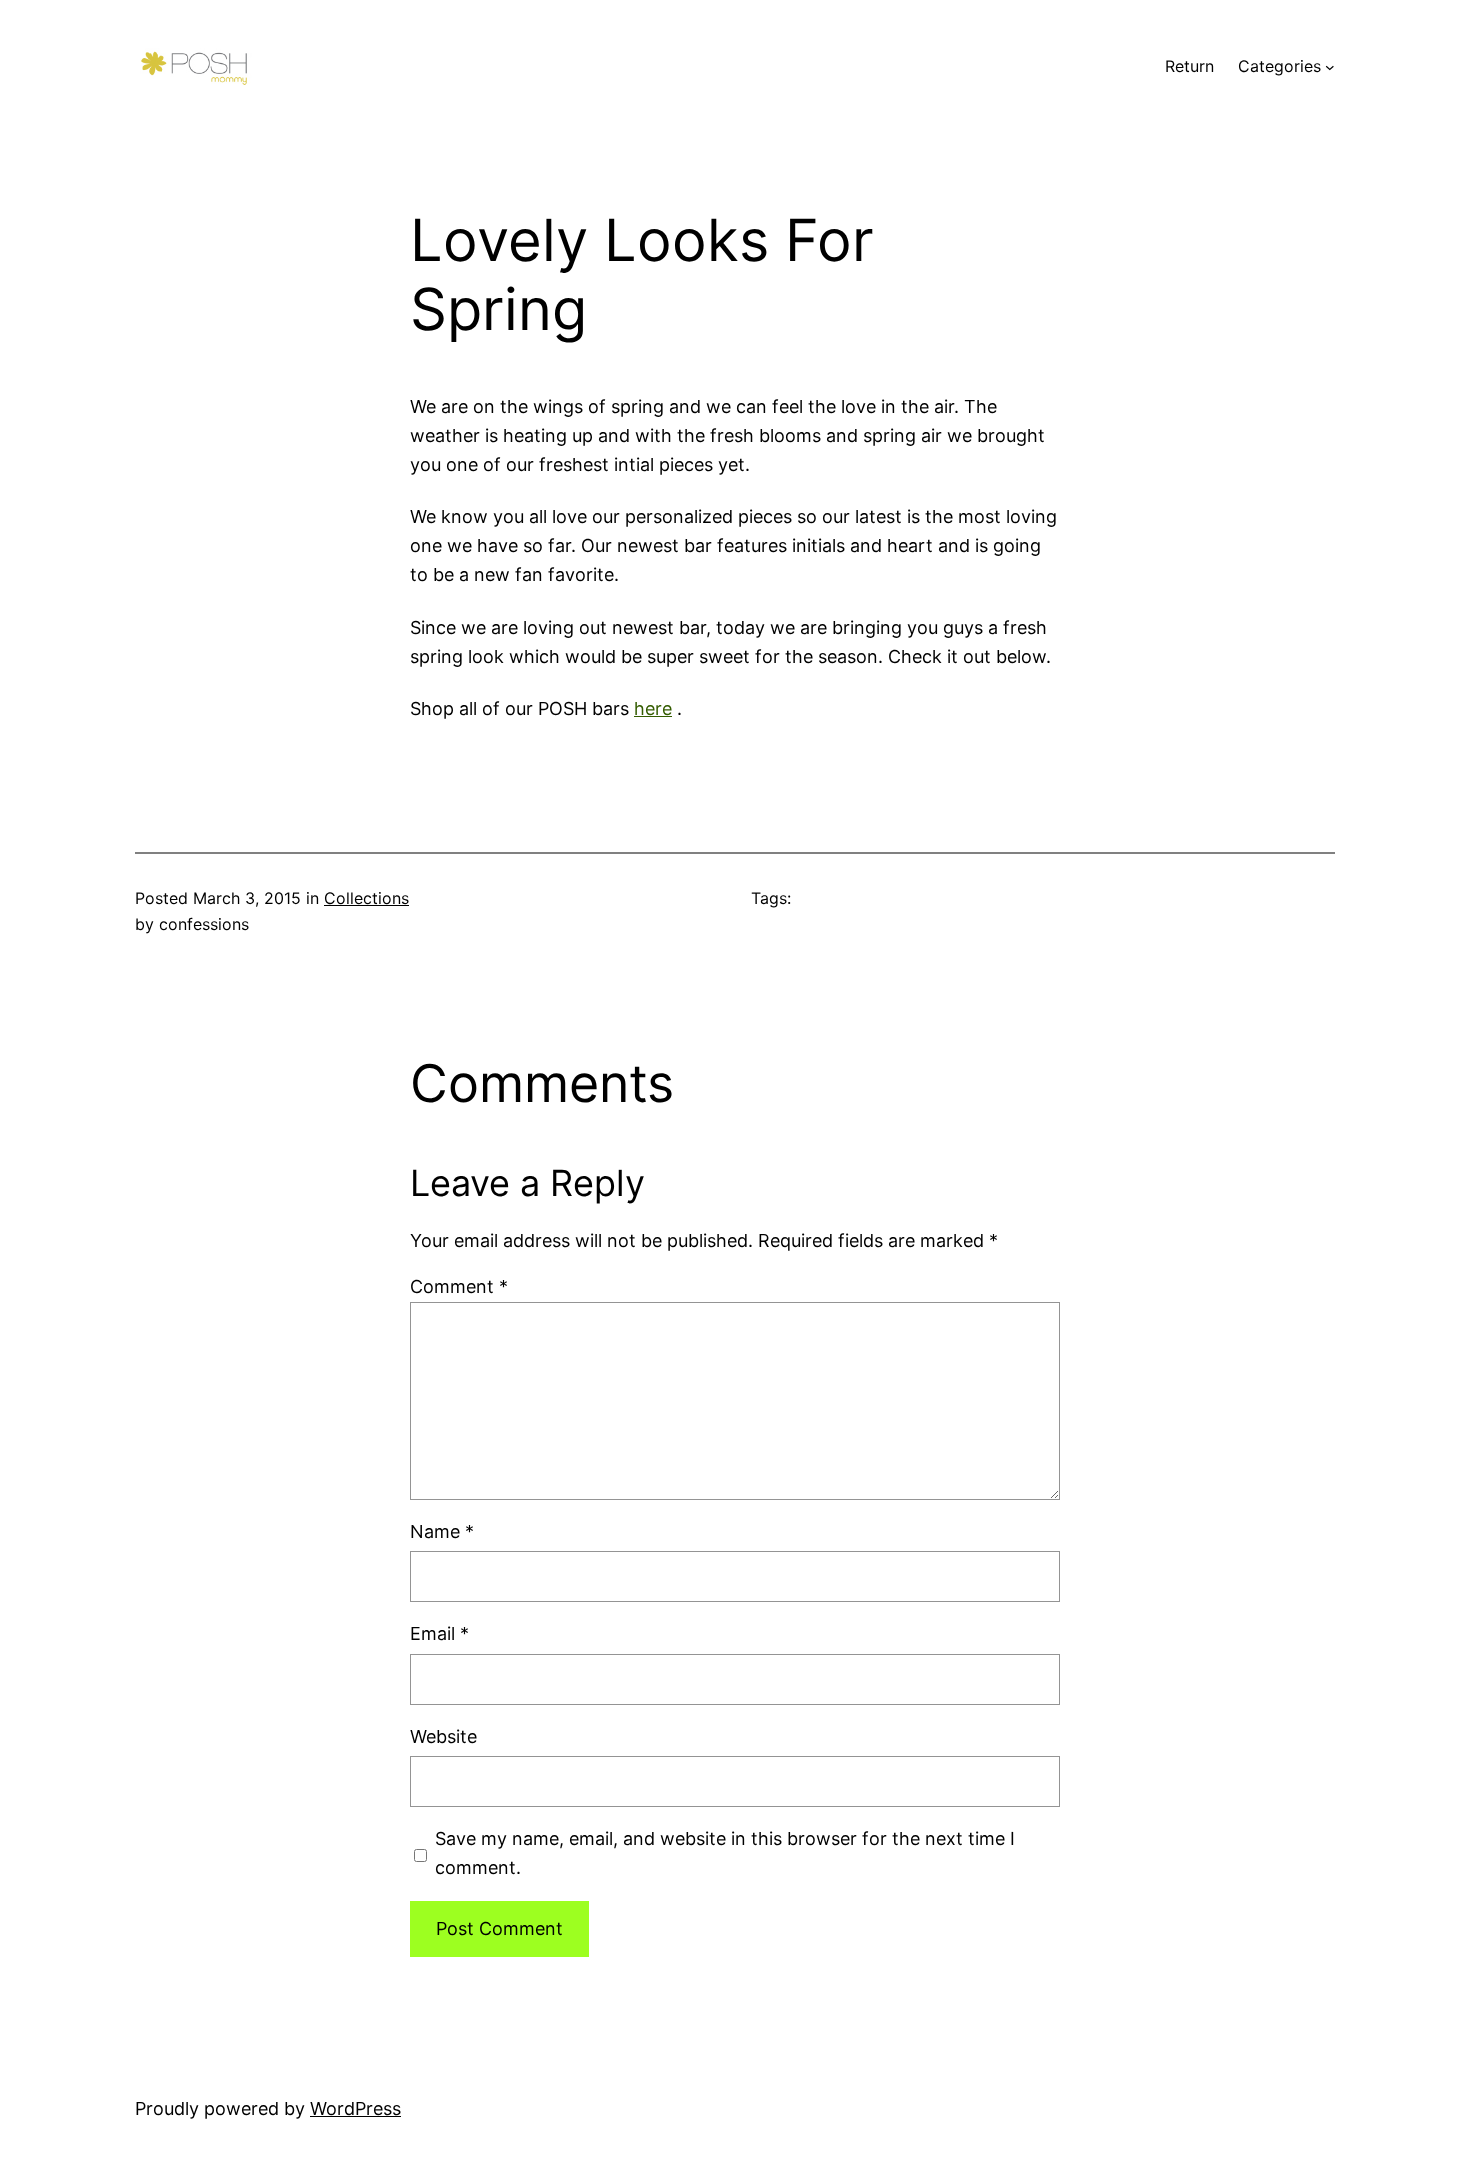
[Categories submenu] (1330, 67)
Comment (459, 1286)
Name (442, 1531)
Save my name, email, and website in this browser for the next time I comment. (725, 1853)
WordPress (355, 2108)
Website (443, 1736)
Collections (366, 898)
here (653, 708)
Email (439, 1633)
